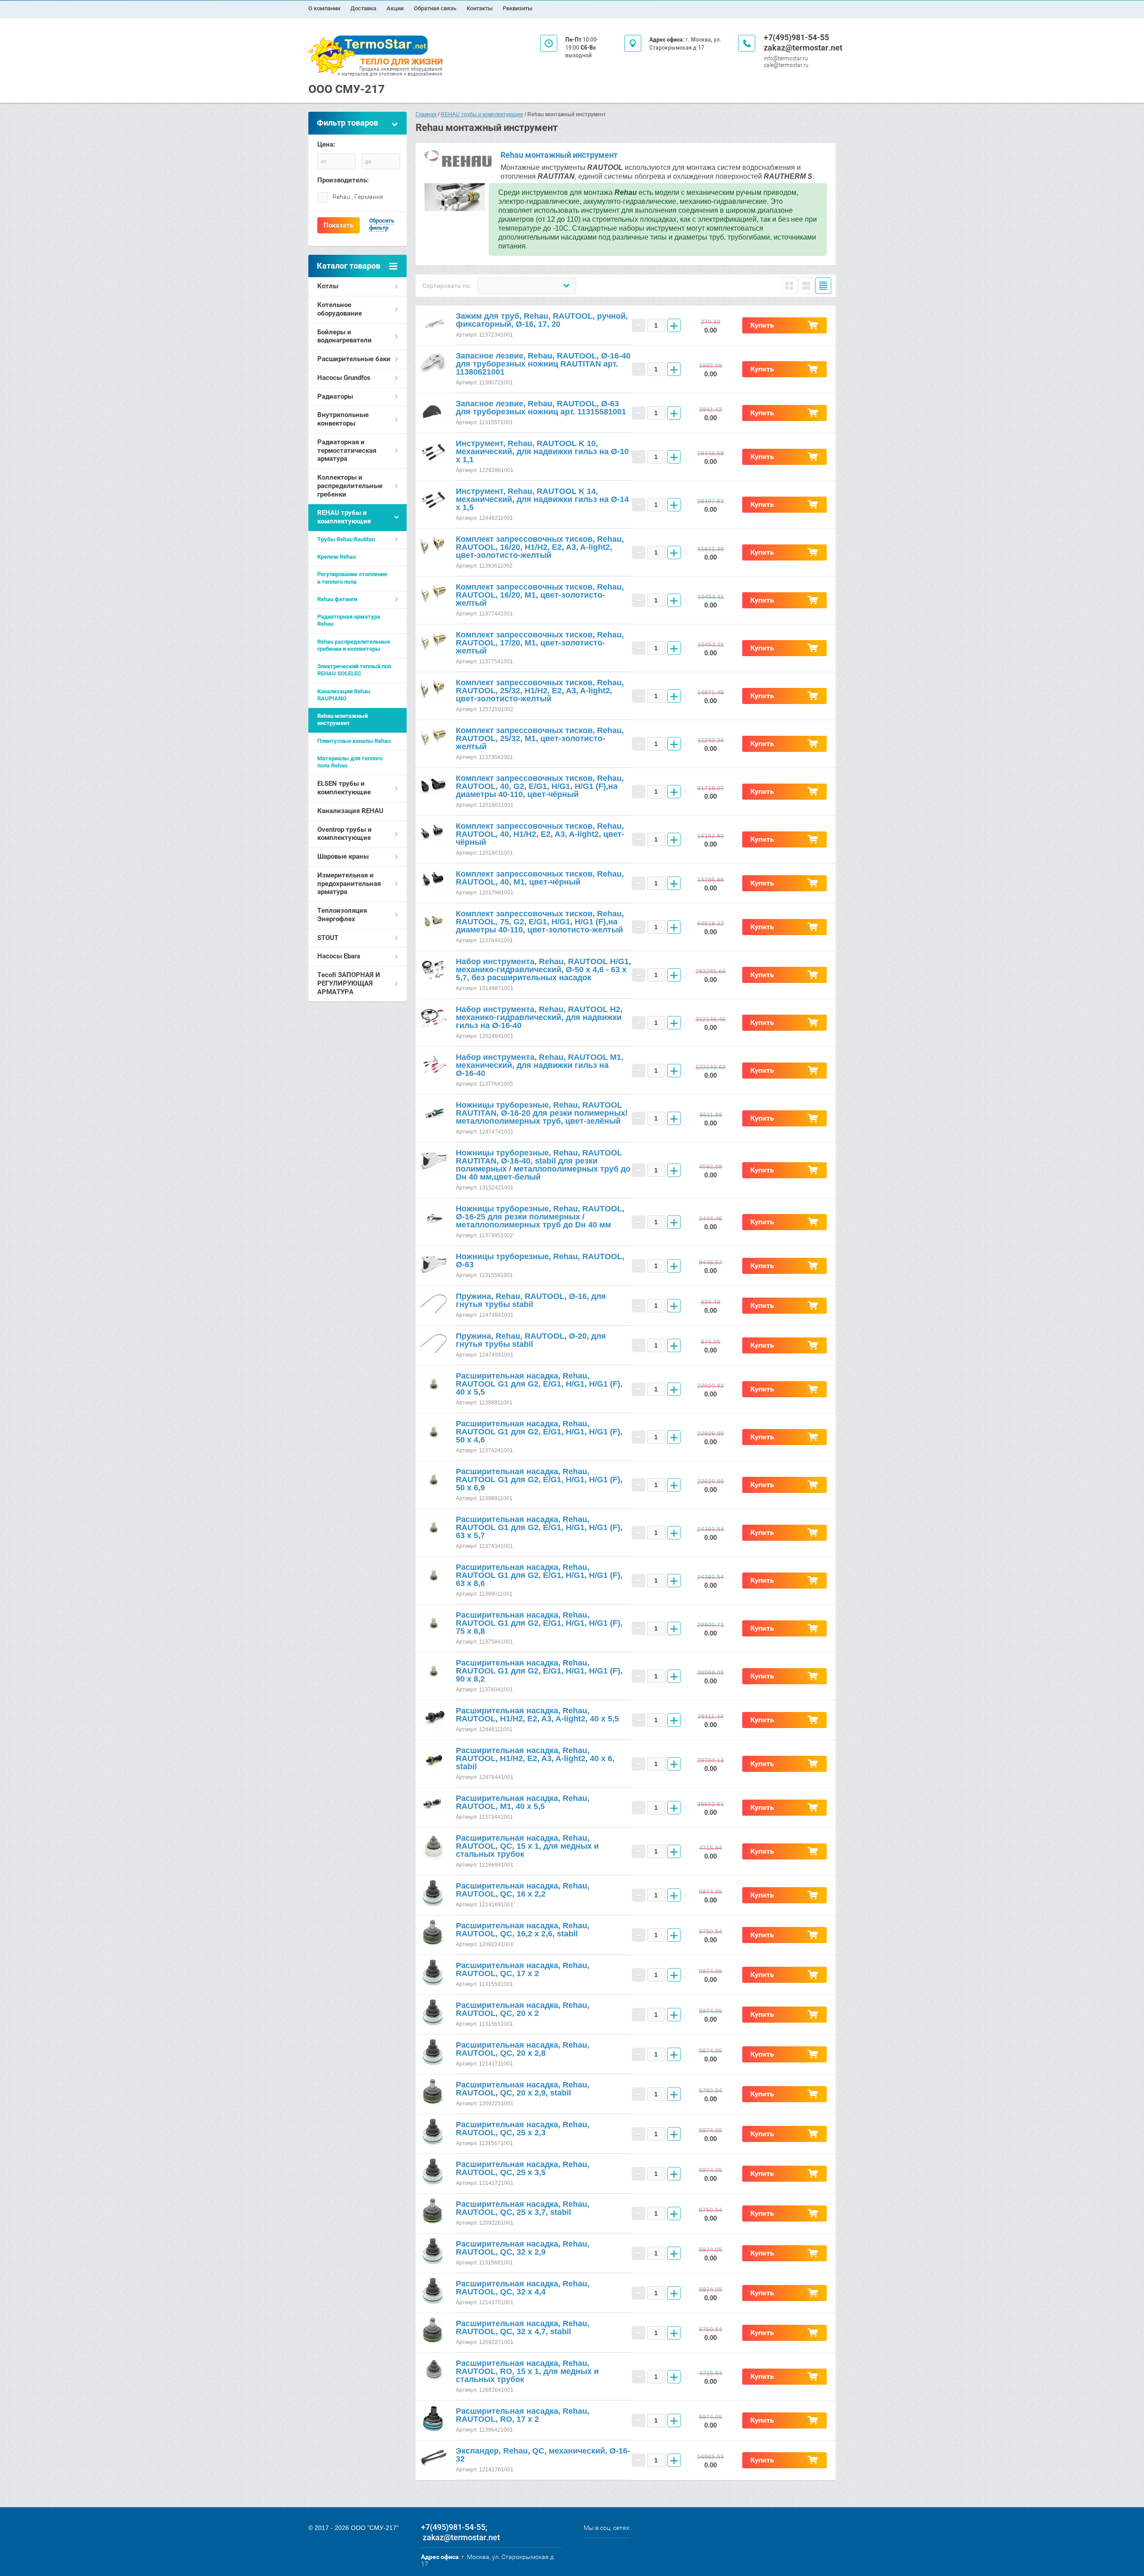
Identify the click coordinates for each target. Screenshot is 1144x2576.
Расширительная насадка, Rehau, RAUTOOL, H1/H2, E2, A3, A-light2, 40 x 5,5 (537, 1715)
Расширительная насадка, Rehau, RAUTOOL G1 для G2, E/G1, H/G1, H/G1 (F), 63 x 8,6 (539, 1575)
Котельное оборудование (340, 309)
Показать (339, 225)
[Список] (806, 286)
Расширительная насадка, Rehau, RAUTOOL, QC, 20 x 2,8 (523, 2049)
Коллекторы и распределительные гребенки (350, 486)
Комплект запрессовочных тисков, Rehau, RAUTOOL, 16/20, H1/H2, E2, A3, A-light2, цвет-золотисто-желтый (540, 547)
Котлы (328, 286)
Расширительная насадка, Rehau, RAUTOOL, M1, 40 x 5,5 (523, 1802)
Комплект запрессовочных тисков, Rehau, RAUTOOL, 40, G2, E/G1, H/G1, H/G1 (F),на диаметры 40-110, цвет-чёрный (540, 786)
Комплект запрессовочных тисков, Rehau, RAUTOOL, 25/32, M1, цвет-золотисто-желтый (540, 738)
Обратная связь (435, 8)
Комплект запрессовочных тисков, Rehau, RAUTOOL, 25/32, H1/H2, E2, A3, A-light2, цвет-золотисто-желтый (540, 691)
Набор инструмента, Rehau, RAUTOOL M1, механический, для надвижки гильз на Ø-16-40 (540, 1065)
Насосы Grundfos (344, 378)
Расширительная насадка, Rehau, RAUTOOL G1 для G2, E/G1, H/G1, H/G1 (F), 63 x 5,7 (539, 1527)
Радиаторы (335, 396)
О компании (324, 8)
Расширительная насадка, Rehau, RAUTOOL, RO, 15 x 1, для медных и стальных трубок (527, 2371)
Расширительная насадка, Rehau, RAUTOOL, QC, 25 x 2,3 (523, 2129)
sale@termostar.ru (786, 65)
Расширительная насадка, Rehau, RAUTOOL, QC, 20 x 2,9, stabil (523, 2089)
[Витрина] (789, 286)
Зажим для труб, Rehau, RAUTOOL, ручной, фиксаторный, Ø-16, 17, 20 (542, 320)
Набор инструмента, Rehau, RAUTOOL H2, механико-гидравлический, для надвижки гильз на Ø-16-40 (539, 1017)
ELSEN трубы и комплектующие (344, 788)
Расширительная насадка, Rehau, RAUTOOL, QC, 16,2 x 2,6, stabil (523, 1930)
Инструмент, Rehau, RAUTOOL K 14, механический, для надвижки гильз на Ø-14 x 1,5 (542, 499)
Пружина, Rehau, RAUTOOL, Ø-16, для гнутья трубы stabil (531, 1300)
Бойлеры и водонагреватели (345, 336)
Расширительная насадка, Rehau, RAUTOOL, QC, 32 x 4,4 (523, 2288)
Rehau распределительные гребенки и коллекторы (354, 645)
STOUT (328, 938)
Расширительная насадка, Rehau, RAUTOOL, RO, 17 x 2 (523, 2415)
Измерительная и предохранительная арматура (349, 884)
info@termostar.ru (786, 58)
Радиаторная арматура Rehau (349, 620)
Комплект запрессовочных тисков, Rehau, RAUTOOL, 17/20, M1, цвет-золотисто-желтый (540, 643)
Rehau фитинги (337, 599)
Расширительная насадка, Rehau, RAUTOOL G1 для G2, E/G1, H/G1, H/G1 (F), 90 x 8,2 (539, 1671)
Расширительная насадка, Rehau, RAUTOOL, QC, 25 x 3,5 (523, 2168)
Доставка (363, 8)
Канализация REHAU (350, 811)
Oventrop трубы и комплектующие (345, 834)
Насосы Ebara (339, 956)
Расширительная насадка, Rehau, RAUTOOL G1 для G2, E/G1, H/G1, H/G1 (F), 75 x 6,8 (539, 1623)
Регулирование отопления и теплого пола (352, 578)
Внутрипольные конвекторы (343, 419)
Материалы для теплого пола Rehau (350, 762)
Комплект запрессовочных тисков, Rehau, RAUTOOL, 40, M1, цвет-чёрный (540, 878)
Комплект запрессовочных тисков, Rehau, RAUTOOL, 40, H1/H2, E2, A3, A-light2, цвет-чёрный (540, 834)
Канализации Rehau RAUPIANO (344, 695)
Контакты (479, 8)
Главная (426, 114)
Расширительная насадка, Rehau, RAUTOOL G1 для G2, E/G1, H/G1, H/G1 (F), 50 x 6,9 (539, 1480)
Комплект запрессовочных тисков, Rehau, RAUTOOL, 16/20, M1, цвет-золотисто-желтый (540, 595)
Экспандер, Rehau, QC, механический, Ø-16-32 (543, 2455)
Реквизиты (517, 8)
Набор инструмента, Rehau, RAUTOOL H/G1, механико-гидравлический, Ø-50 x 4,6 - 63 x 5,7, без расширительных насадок (543, 970)
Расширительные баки (354, 359)
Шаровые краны (343, 856)
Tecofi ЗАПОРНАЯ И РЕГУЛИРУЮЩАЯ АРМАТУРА (349, 983)
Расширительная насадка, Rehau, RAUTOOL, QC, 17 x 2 (523, 1969)
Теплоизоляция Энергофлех (342, 915)
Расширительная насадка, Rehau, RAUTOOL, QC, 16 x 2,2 (523, 1890)
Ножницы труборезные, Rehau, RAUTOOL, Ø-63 (540, 1261)
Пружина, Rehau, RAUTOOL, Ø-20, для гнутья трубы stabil (531, 1340)
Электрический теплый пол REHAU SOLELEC (354, 670)
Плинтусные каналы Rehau (354, 741)
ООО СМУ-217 (347, 89)
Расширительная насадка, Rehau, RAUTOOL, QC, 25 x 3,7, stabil (523, 2208)
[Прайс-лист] (823, 286)
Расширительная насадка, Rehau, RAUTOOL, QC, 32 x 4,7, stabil (523, 2327)
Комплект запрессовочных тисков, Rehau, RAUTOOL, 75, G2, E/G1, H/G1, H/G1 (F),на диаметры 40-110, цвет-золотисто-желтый (540, 922)
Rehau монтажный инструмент (343, 719)
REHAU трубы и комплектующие (344, 517)
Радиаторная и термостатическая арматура (347, 451)
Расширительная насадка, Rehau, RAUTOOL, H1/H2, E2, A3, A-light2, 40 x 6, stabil (535, 1758)
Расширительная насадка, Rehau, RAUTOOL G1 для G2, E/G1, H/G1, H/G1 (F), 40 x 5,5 (539, 1384)
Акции (395, 8)
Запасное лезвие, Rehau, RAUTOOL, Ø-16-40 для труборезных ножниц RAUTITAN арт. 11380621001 (543, 364)
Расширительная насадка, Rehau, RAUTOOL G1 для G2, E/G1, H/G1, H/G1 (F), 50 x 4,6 (539, 1432)
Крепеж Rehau (336, 557)
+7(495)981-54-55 (796, 37)
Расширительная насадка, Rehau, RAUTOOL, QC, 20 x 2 (523, 2009)
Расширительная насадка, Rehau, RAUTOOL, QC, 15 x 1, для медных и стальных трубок (527, 1846)
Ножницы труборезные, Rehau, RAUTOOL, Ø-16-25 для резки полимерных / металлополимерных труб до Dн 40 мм (540, 1217)
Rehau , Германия (358, 197)
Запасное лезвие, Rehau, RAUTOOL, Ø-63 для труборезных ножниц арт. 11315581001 (541, 408)
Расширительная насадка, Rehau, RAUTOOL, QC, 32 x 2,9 (523, 2248)
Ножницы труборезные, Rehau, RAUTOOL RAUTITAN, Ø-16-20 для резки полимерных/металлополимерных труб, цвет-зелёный (542, 1113)
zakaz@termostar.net (803, 48)
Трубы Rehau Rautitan (346, 539)
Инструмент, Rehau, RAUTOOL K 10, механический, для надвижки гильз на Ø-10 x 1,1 (542, 451)
